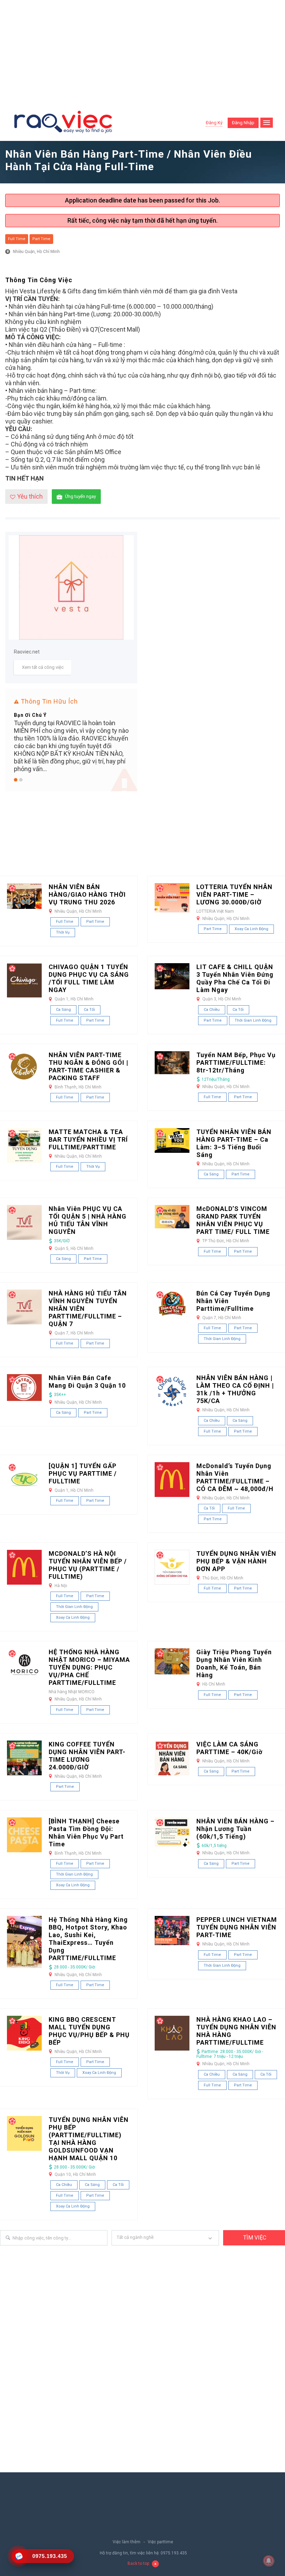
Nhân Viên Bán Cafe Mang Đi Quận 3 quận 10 (87, 1382)
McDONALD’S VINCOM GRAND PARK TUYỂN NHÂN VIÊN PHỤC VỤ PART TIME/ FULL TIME (233, 1220)
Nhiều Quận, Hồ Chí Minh (36, 252)
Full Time (17, 239)
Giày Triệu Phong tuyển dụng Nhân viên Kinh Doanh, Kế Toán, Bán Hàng (234, 1663)
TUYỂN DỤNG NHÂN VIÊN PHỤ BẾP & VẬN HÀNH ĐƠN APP (236, 1561)
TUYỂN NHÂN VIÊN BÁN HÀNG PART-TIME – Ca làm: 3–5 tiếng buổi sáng (234, 1143)
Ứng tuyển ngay (80, 496)
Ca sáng (63, 1010)
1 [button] (16, 780)
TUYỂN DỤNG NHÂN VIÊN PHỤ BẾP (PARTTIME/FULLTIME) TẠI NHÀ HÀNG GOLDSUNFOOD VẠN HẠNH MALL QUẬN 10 (89, 2139)
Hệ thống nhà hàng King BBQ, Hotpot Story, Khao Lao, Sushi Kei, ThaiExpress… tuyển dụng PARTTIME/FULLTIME (88, 1939)
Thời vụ (63, 932)
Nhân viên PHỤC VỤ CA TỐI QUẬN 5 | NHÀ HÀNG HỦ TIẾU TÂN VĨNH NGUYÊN (88, 1220)
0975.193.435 (174, 2553)
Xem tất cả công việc (43, 667)
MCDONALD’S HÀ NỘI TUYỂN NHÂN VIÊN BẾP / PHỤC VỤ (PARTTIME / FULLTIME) (88, 1565)
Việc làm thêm (127, 2542)
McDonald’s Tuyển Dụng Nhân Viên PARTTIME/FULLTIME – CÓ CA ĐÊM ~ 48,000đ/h (235, 1477)
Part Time (41, 239)
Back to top (138, 2563)
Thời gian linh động (253, 1020)
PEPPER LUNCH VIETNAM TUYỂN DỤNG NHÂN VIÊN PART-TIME (237, 1927)
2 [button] (21, 780)
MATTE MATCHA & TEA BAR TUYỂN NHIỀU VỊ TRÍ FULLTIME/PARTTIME (88, 1139)
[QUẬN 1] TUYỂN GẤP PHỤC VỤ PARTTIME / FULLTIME (83, 1473)
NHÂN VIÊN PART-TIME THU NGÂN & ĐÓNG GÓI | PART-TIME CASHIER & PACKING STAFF (88, 1066)
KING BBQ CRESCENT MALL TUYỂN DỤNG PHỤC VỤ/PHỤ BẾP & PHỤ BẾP (89, 2031)
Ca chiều (212, 1010)
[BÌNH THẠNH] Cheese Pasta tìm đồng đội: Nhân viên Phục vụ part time (86, 1833)
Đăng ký (214, 123)
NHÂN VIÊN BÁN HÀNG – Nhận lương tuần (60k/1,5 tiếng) (235, 1829)
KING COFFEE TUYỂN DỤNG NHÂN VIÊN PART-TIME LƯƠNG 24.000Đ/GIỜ (87, 1756)
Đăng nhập (243, 123)
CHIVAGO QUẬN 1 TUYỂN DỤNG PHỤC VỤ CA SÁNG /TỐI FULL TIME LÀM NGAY (89, 978)
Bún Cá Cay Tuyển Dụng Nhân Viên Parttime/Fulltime (233, 1301)
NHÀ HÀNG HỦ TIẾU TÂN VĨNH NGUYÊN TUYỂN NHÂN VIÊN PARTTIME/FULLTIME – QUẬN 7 (88, 1309)
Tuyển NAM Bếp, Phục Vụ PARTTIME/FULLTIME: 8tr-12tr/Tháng (236, 1063)
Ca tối (89, 1010)
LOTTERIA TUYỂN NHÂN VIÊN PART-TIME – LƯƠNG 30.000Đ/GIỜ (234, 894)
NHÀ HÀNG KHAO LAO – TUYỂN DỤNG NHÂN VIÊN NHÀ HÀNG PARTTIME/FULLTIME (236, 2031)
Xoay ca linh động (251, 929)
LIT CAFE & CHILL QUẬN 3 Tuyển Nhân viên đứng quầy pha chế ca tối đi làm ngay (235, 978)
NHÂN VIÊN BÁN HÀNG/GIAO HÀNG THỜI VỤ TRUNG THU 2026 (87, 894)
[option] (71, 741)
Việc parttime (160, 2542)
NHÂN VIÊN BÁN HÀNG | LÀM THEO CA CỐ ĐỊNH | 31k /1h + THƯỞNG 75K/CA (235, 1389)
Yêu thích (30, 496)
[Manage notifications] (269, 2561)
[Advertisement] (142, 52)
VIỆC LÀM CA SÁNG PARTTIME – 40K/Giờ (229, 1748)
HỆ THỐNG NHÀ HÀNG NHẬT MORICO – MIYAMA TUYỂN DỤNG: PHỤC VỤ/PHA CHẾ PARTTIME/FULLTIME (89, 1667)
